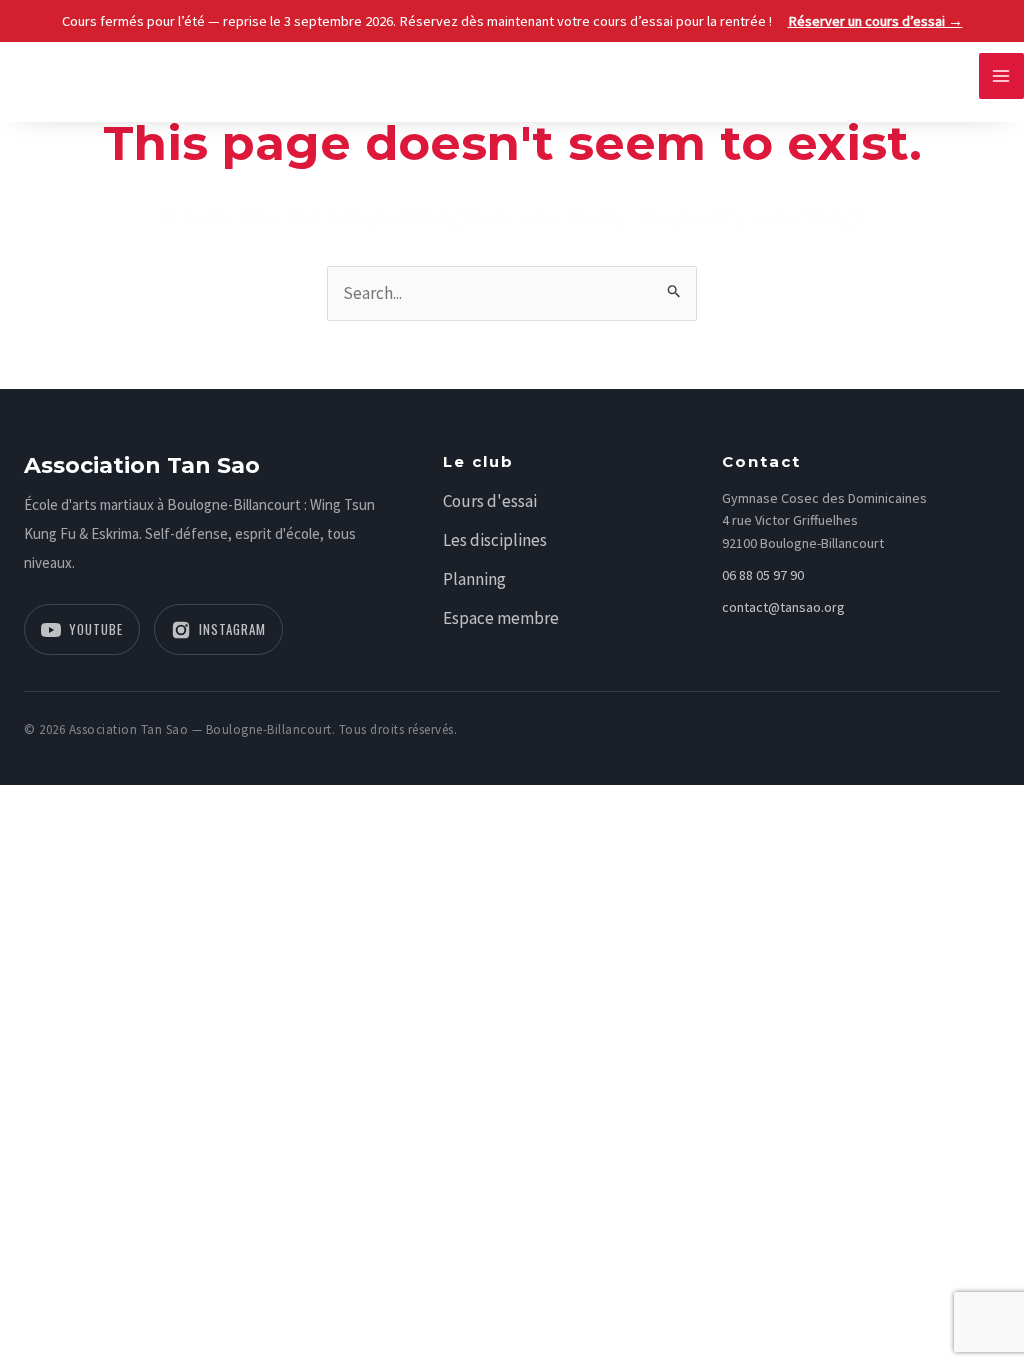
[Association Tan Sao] (60, 74)
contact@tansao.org (783, 607)
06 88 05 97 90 (763, 575)
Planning (474, 579)
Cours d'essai (490, 501)
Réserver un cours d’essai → (875, 21)
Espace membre (501, 618)
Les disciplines (495, 540)
